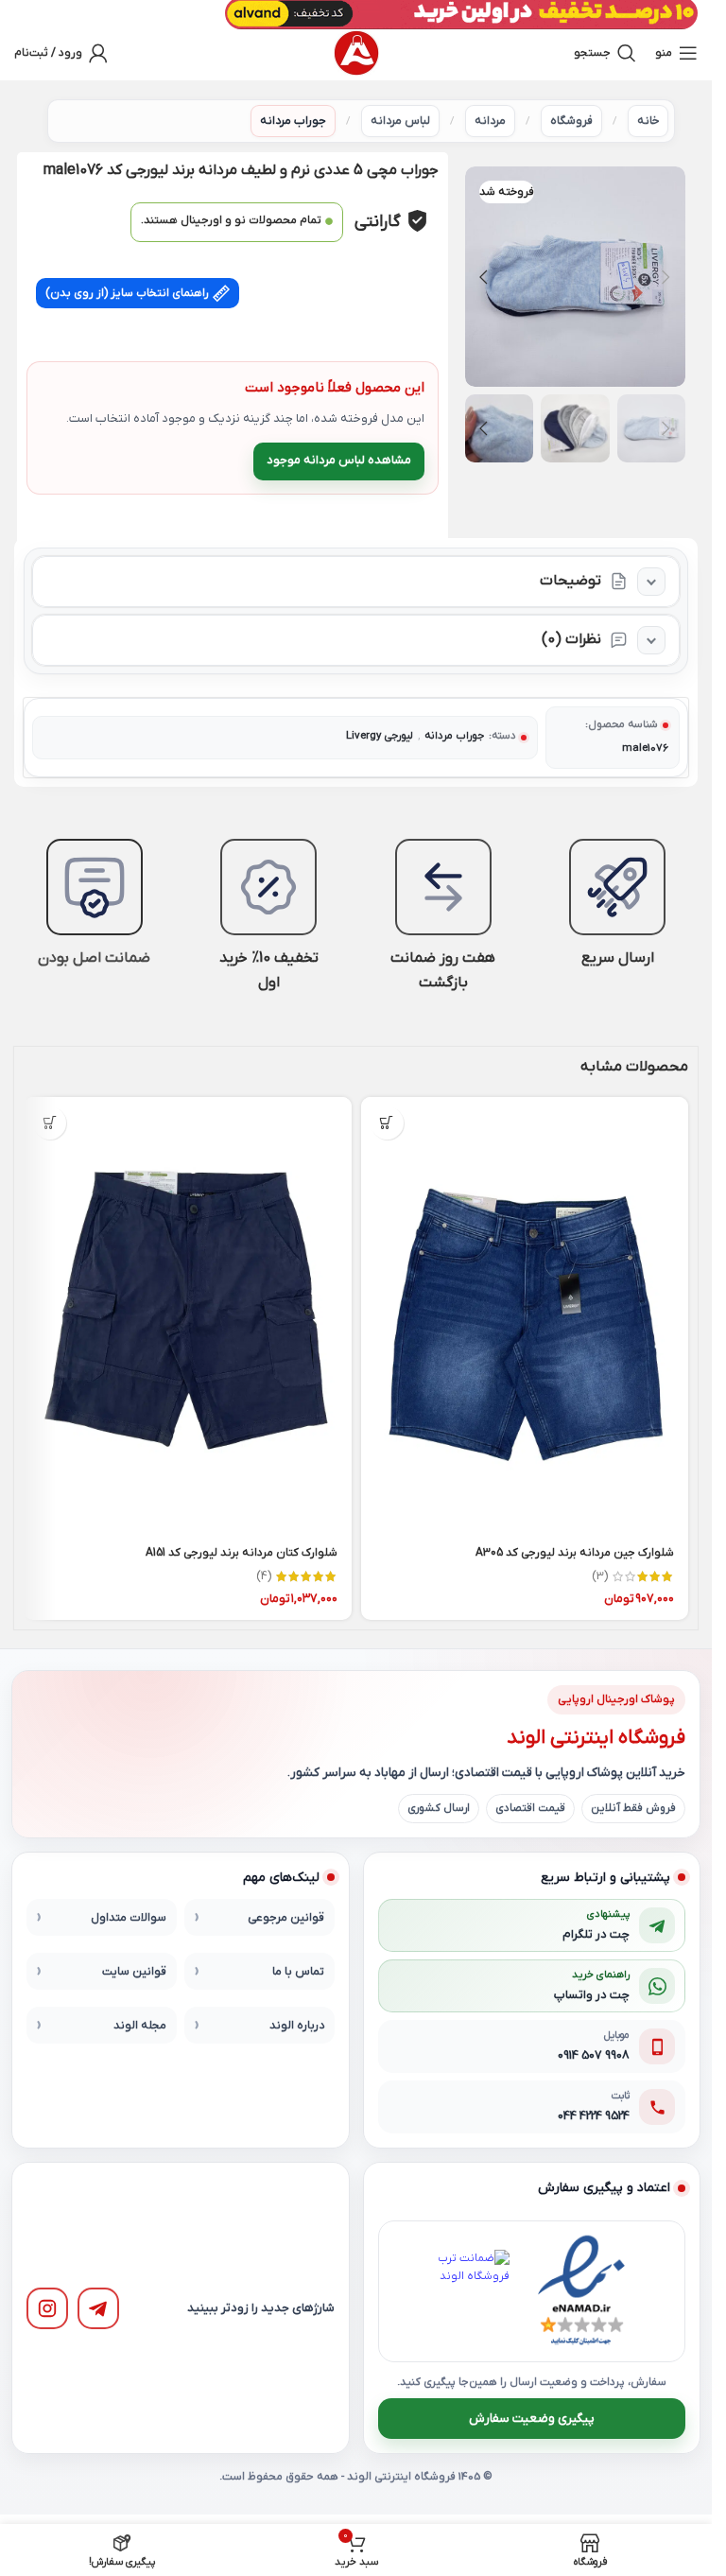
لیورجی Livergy (380, 736)
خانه (648, 121)
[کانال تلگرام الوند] (98, 2308)
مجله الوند (140, 2026)
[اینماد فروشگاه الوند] (581, 2291)
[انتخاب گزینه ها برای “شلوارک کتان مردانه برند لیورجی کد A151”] (50, 1123)
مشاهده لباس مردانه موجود (339, 460)
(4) (264, 1576)
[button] (666, 277)
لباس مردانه (400, 121)
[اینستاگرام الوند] (47, 2308)
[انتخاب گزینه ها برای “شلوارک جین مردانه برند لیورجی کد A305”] (387, 1123)
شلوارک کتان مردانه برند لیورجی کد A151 (242, 1553)
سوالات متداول (129, 1918)
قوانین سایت (134, 1972)
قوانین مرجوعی (286, 1918)
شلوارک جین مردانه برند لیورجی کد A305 (575, 1553)
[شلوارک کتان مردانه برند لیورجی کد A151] (188, 1315)
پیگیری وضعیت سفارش (532, 2419)
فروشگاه (571, 121)
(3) (600, 1576)
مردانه (490, 121)
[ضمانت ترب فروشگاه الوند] (468, 2291)
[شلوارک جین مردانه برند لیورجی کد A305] (525, 1315)
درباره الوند (297, 2026)
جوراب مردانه (293, 121)
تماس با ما (298, 1972)
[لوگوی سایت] (356, 53)
